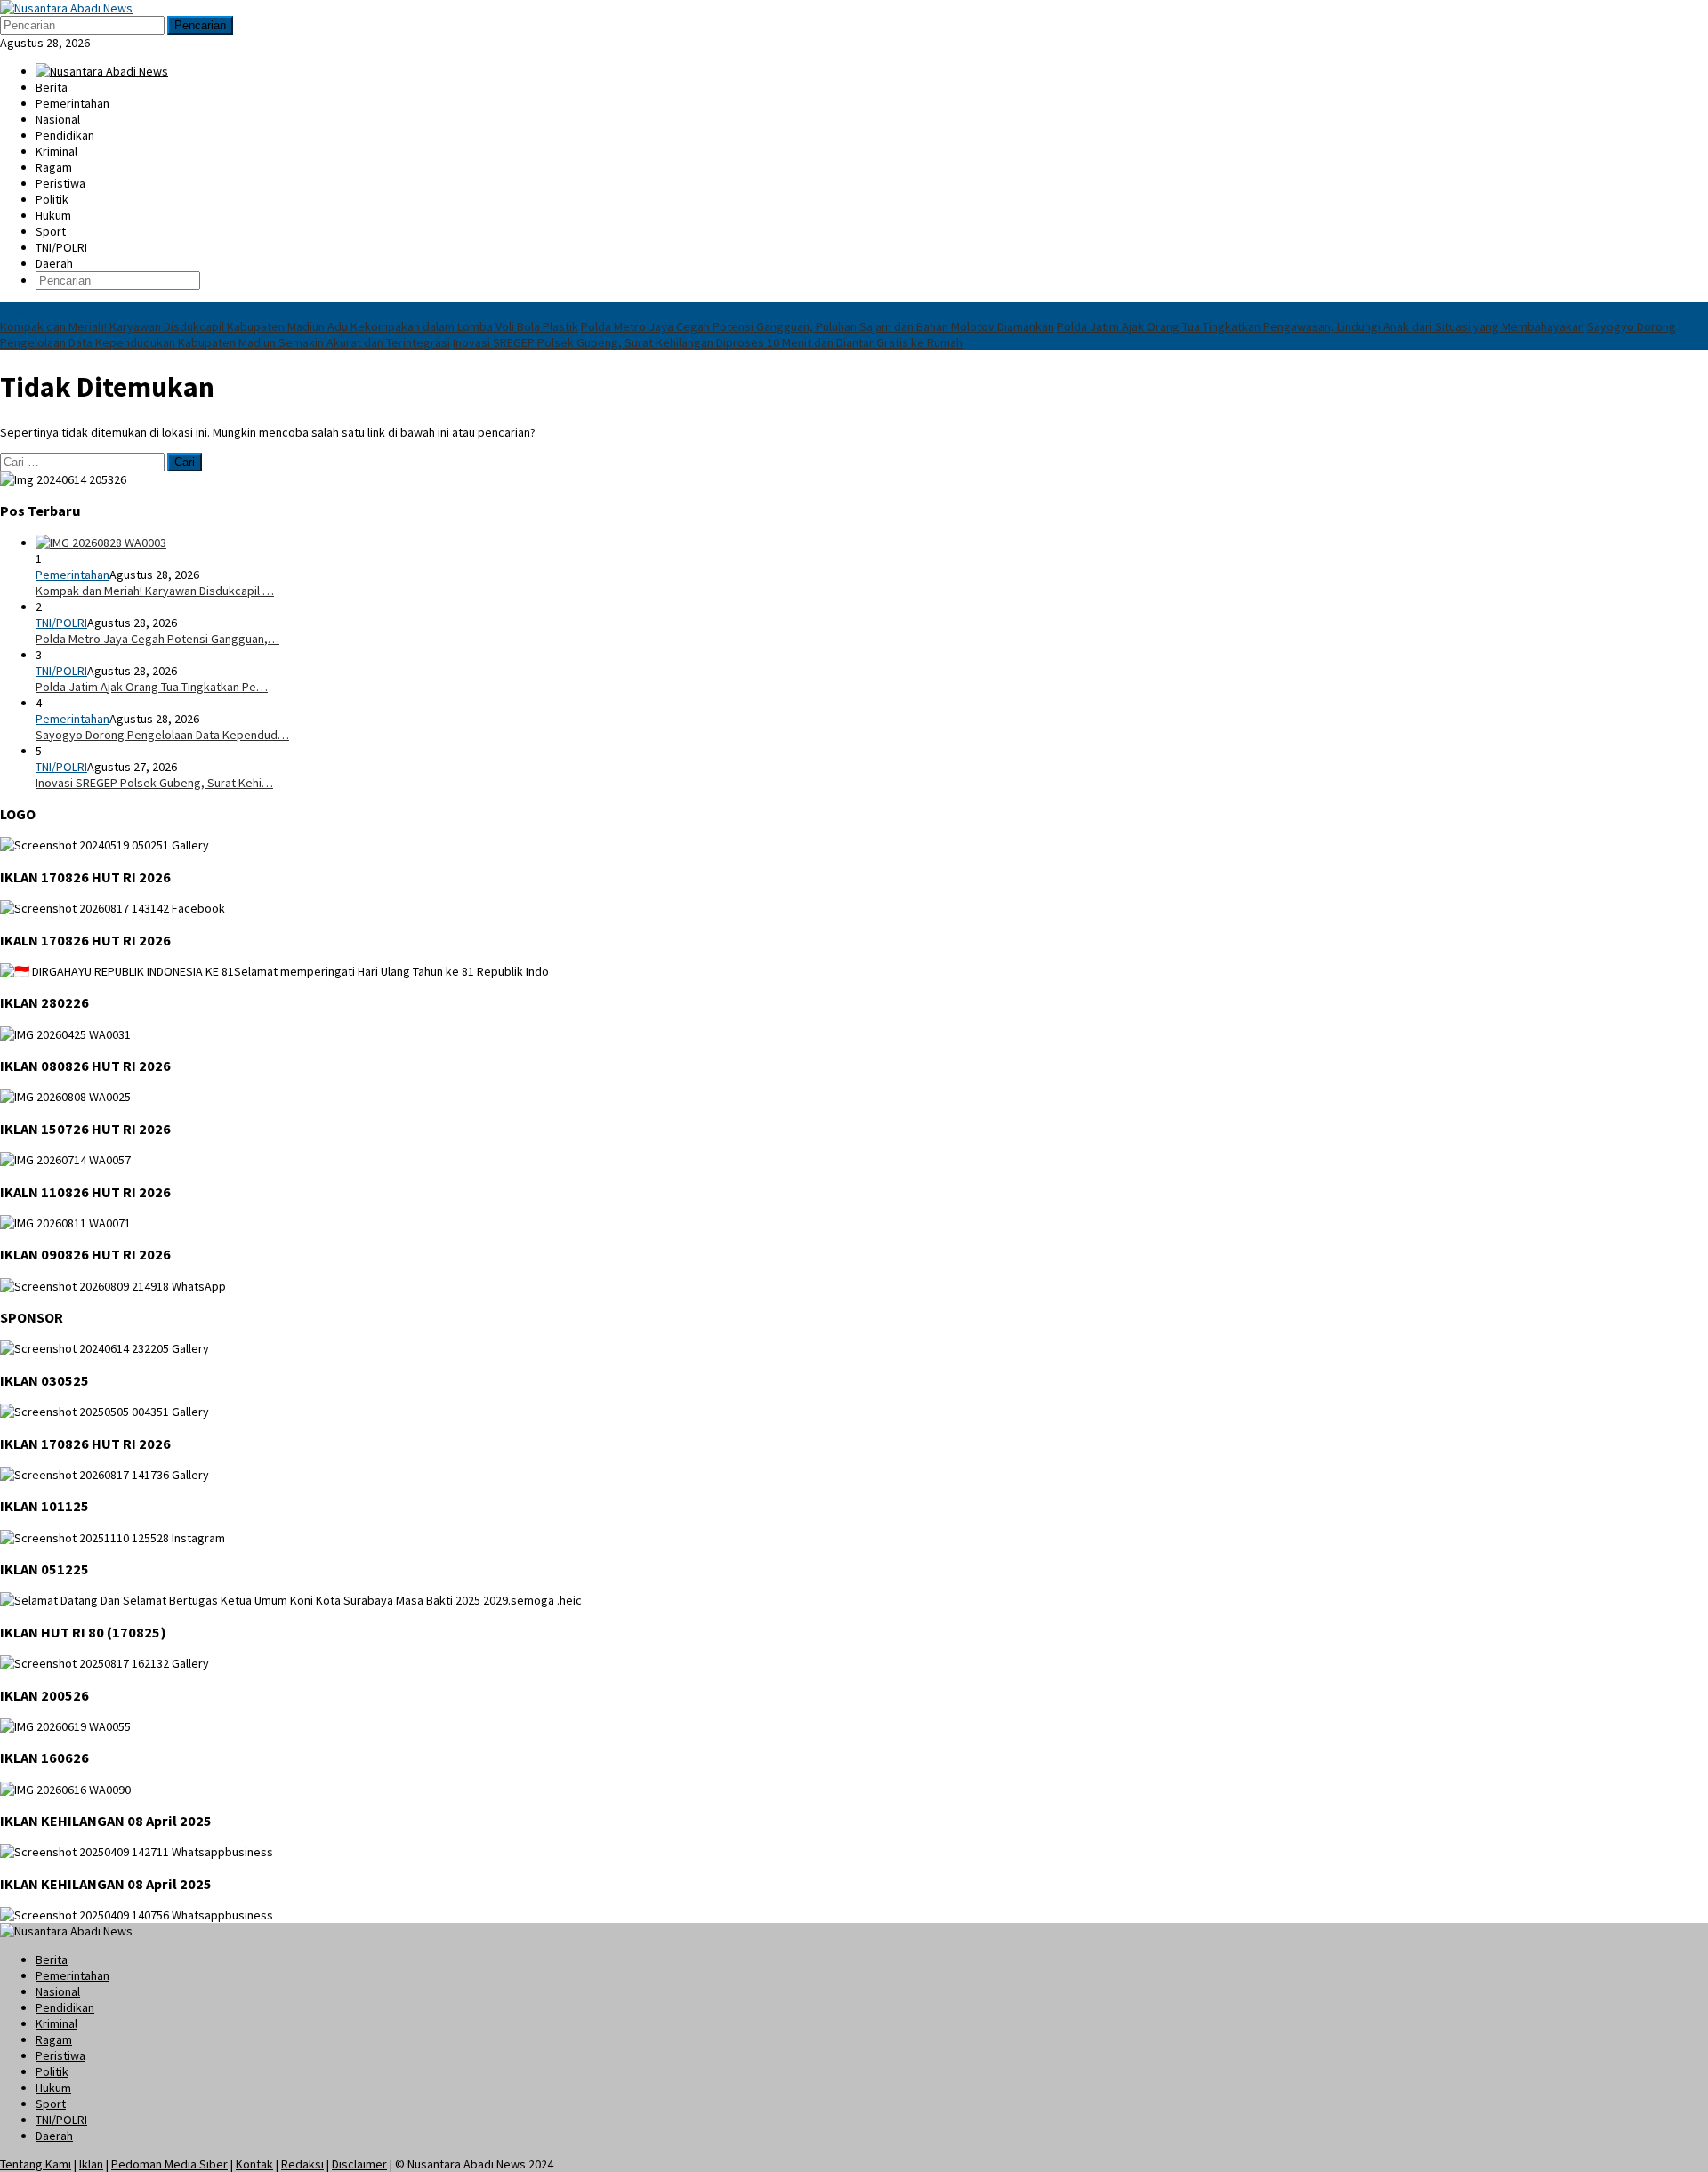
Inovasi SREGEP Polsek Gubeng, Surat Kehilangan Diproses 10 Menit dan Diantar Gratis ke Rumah (708, 342)
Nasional (58, 1991)
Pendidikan (65, 2007)
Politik (52, 2071)
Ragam (54, 2039)
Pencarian (200, 25)
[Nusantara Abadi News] (66, 8)
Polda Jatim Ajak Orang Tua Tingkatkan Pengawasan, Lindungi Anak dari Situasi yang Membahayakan (1321, 326)
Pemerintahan (73, 575)
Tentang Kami (36, 2164)
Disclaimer (359, 2164)
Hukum (53, 2088)
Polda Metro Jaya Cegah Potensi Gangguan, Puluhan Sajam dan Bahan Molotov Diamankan (818, 326)
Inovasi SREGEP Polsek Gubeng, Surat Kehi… (154, 783)
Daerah (54, 2136)
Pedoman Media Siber (169, 2164)
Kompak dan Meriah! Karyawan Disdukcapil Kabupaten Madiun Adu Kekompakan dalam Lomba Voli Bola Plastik (289, 326)
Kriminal (56, 2023)
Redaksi (302, 2164)
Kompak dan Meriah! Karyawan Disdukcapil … (155, 591)
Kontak (254, 2164)
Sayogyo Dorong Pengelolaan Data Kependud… (162, 735)
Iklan (91, 2164)
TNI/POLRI (61, 623)
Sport (51, 2104)
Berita (52, 1959)
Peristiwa (60, 2055)
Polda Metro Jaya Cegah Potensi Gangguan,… (157, 639)
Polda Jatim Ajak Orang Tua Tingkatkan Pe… (152, 687)
